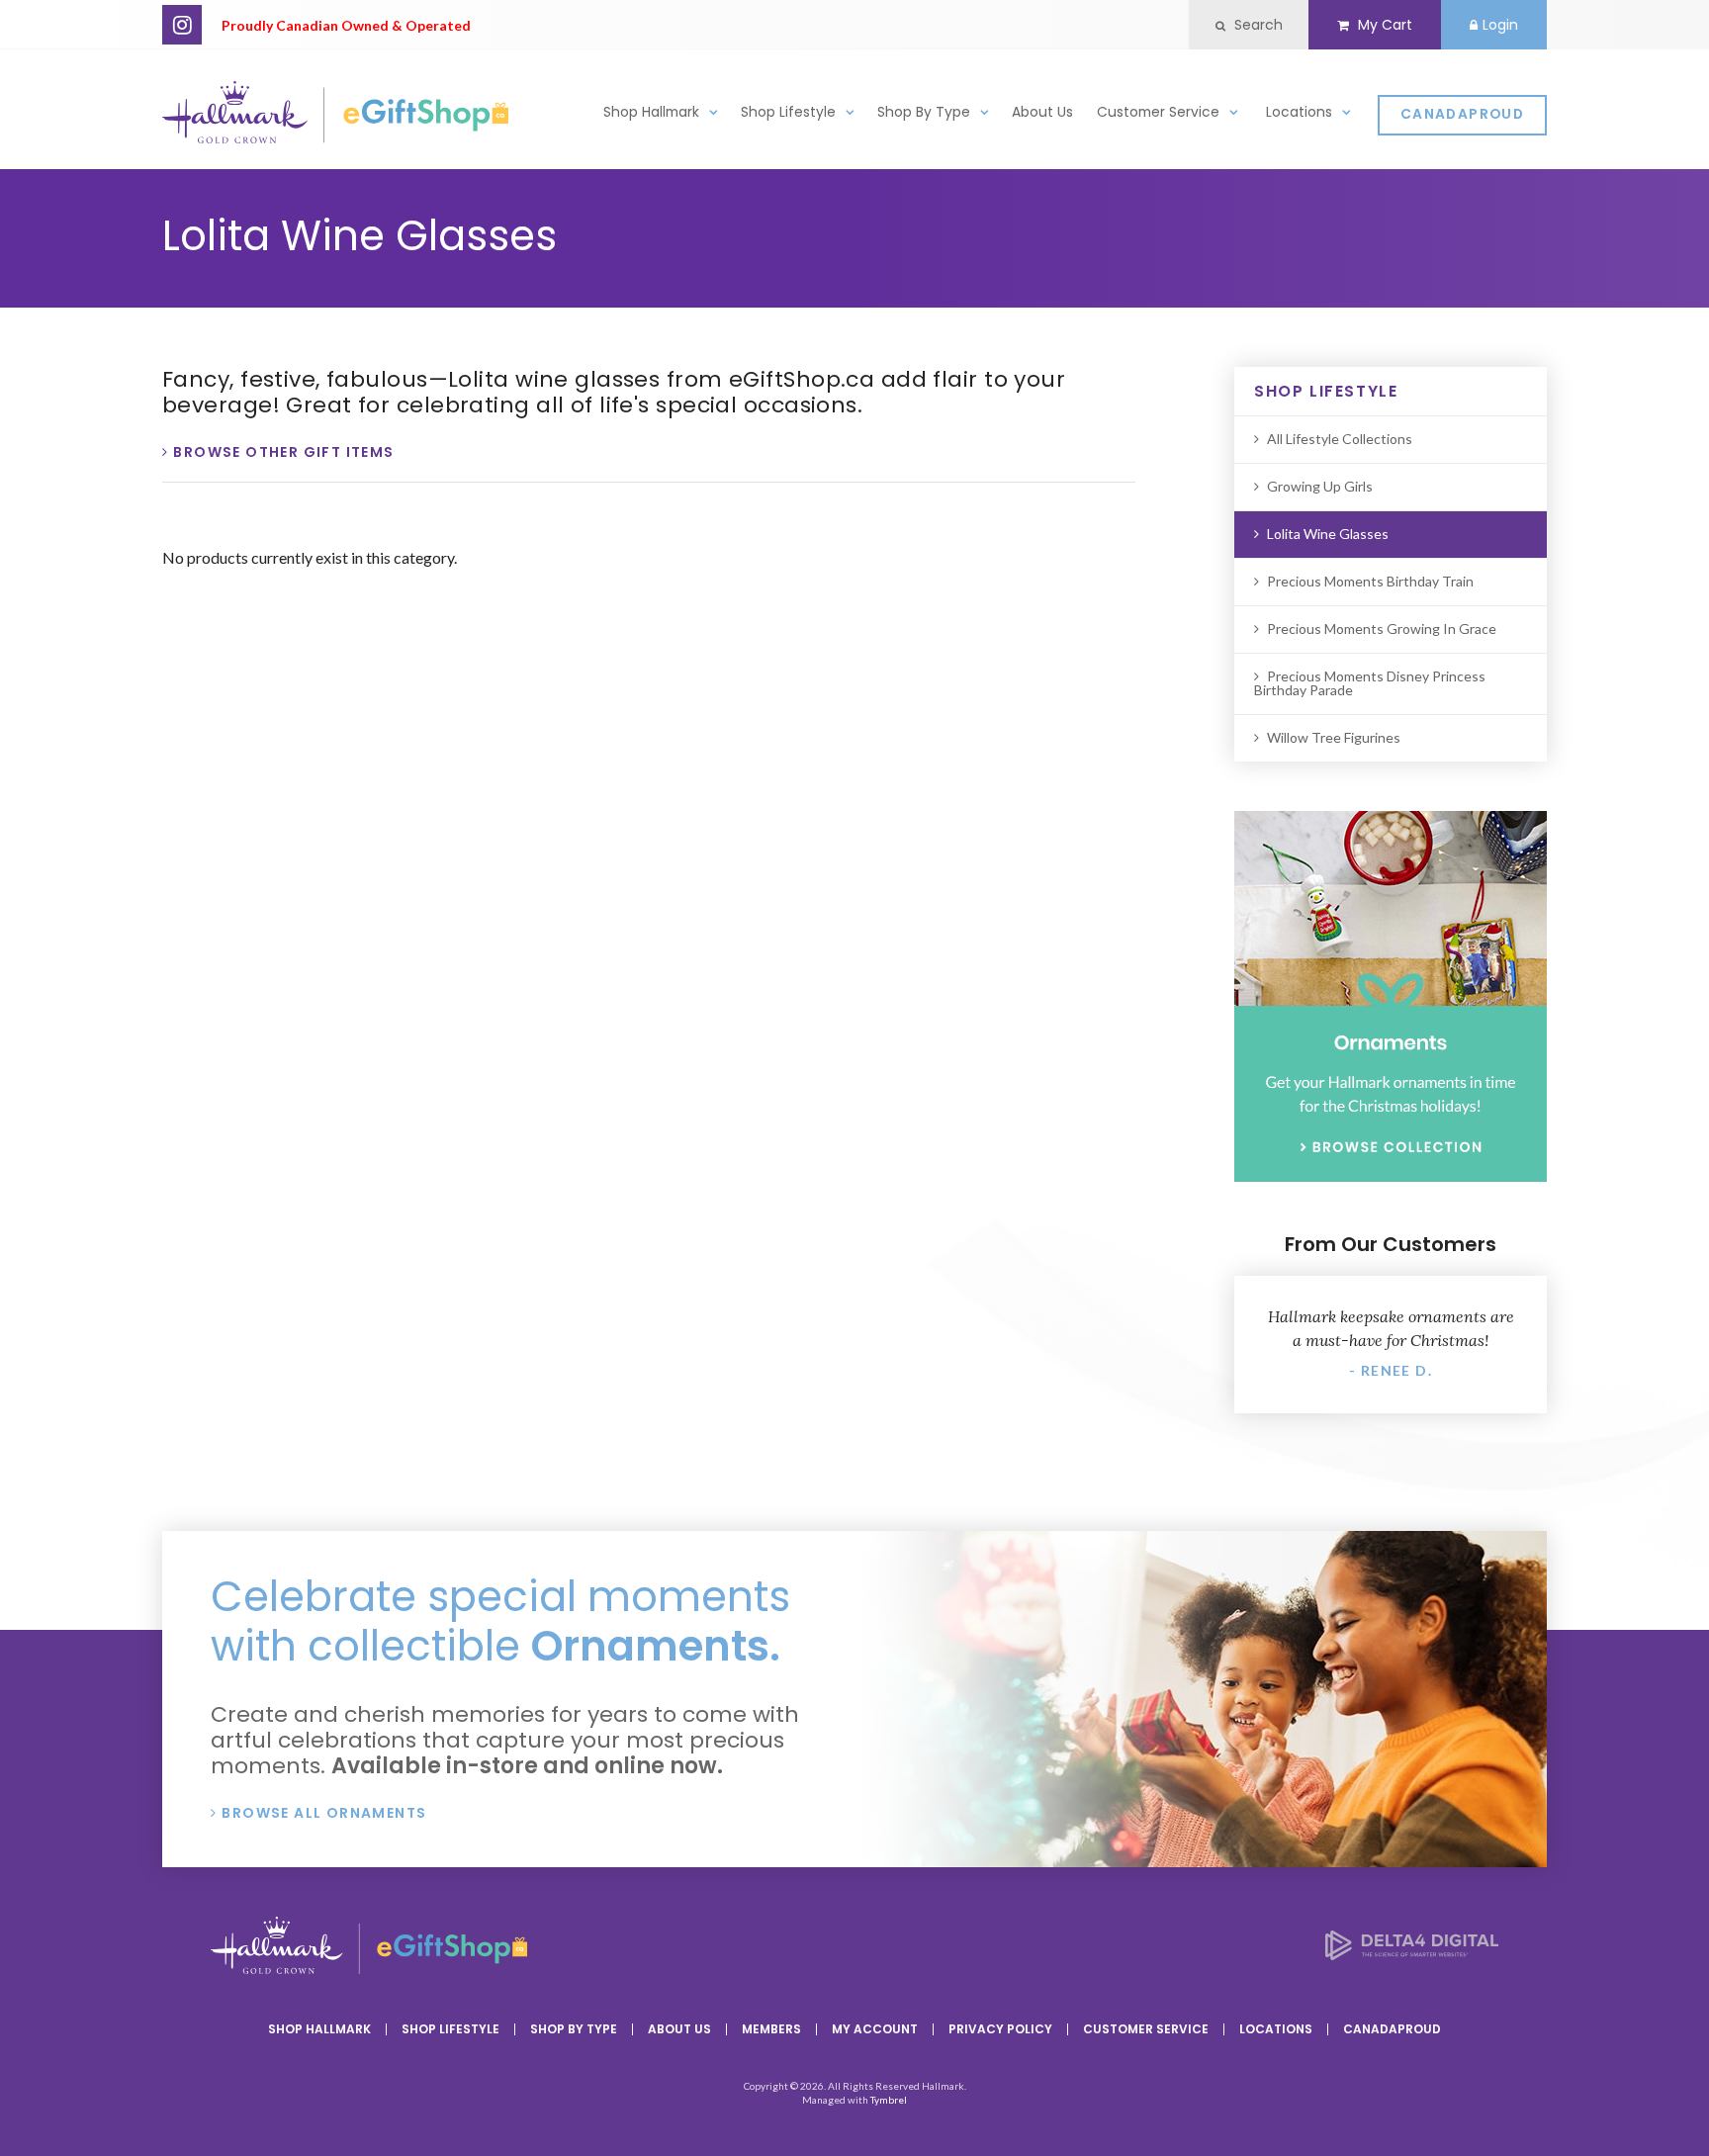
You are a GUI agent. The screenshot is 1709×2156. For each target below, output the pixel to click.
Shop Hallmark (651, 112)
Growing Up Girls (1320, 486)
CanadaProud (1462, 114)
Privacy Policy (1000, 2029)
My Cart (1383, 25)
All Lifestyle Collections (1340, 439)
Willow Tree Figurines (1334, 737)
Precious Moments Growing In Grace (1382, 629)
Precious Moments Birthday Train (1370, 581)
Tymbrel (889, 2100)
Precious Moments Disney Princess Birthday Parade (1370, 683)
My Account (875, 2029)
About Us (1042, 112)
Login (1500, 25)
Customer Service (1158, 112)
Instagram (182, 25)
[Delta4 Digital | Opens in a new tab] (1412, 1954)
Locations (1299, 112)
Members (771, 2029)
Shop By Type (924, 112)
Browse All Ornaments (324, 1813)
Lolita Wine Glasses (1328, 534)
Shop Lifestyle (788, 112)
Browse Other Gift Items (283, 452)
